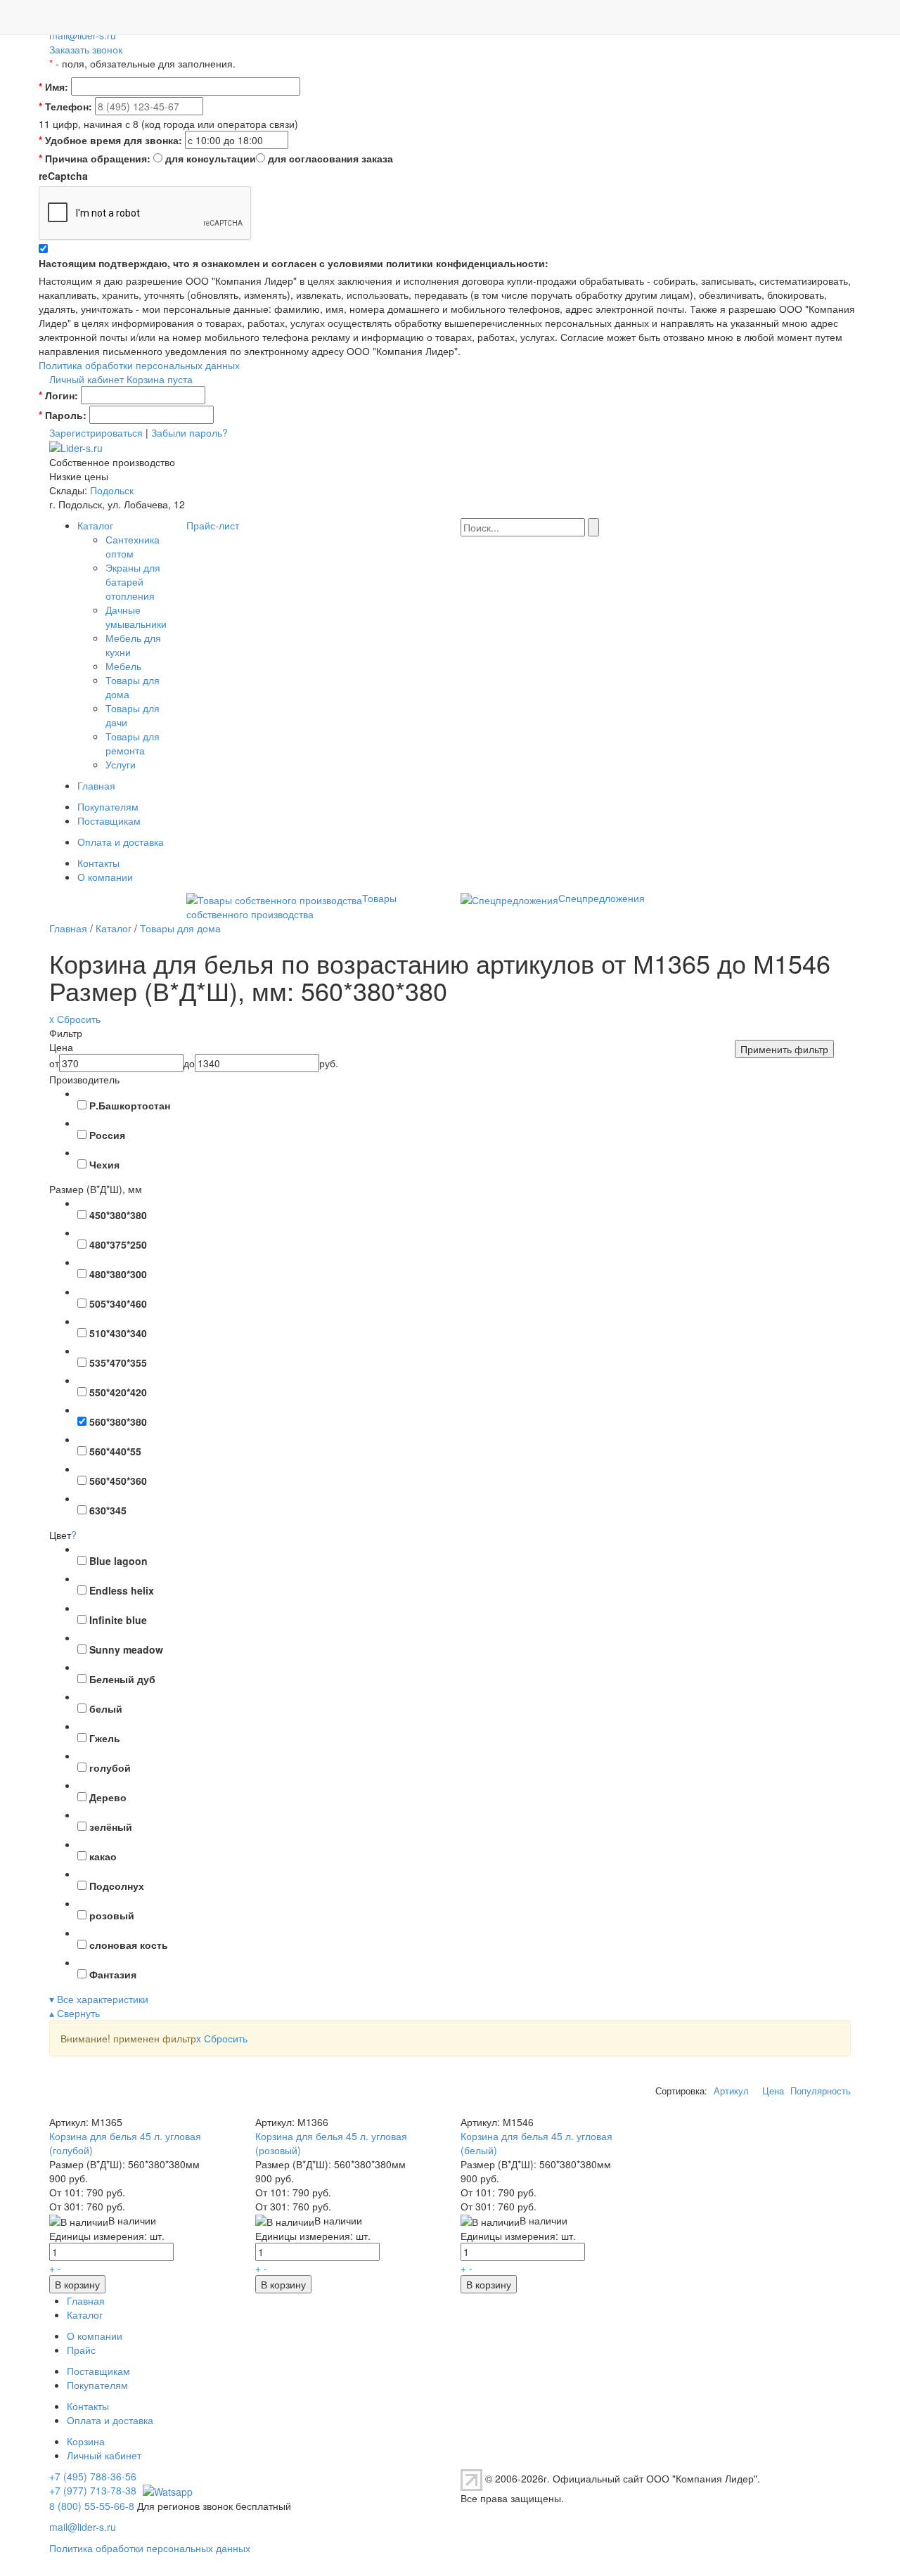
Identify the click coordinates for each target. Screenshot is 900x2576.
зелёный (111, 1827)
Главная (96, 785)
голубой (110, 1767)
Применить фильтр (784, 1049)
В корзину (77, 2284)
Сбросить (222, 2038)
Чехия (104, 1164)
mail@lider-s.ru (83, 35)
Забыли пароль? (189, 432)
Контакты (98, 863)
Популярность (821, 2091)
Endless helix (122, 1590)
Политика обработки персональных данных (139, 365)
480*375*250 (118, 1244)
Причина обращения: (95, 158)
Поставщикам (109, 820)
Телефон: (65, 106)
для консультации (211, 158)
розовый (112, 1915)
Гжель (105, 1738)
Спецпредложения (602, 898)
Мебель (123, 666)
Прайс (81, 2350)
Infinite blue (118, 1620)
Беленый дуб (122, 1679)
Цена (773, 2091)
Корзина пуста (160, 379)
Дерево (108, 1797)
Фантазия (113, 1974)
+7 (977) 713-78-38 (93, 2490)
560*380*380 (118, 1422)
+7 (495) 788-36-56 (93, 2476)
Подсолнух (117, 1886)
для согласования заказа (330, 158)
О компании (105, 877)
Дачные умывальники (136, 617)
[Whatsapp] (166, 2490)
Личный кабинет (86, 379)
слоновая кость (129, 1945)
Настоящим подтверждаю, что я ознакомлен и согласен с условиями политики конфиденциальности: (294, 263)
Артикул (731, 2091)
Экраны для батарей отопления (133, 581)
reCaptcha (63, 176)
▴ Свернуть (75, 2013)
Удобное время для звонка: (110, 140)
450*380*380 (118, 1215)
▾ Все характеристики (99, 1999)
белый (106, 1708)
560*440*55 (115, 1451)
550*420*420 (118, 1392)
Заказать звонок (86, 49)
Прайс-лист (213, 525)
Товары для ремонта (133, 743)
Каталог (95, 525)
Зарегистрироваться (96, 432)
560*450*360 (118, 1481)
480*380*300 (118, 1274)
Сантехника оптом (133, 546)
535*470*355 (118, 1363)
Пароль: (63, 415)
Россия (107, 1135)
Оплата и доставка (121, 842)
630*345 (108, 1510)
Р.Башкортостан (130, 1105)
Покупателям (108, 806)
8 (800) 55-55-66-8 (92, 2506)
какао (103, 1856)
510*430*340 (118, 1333)
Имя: (53, 86)
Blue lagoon (118, 1561)
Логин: (58, 395)
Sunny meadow (126, 1649)
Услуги (121, 764)
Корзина (86, 2441)
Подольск (112, 490)
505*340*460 (118, 1303)
